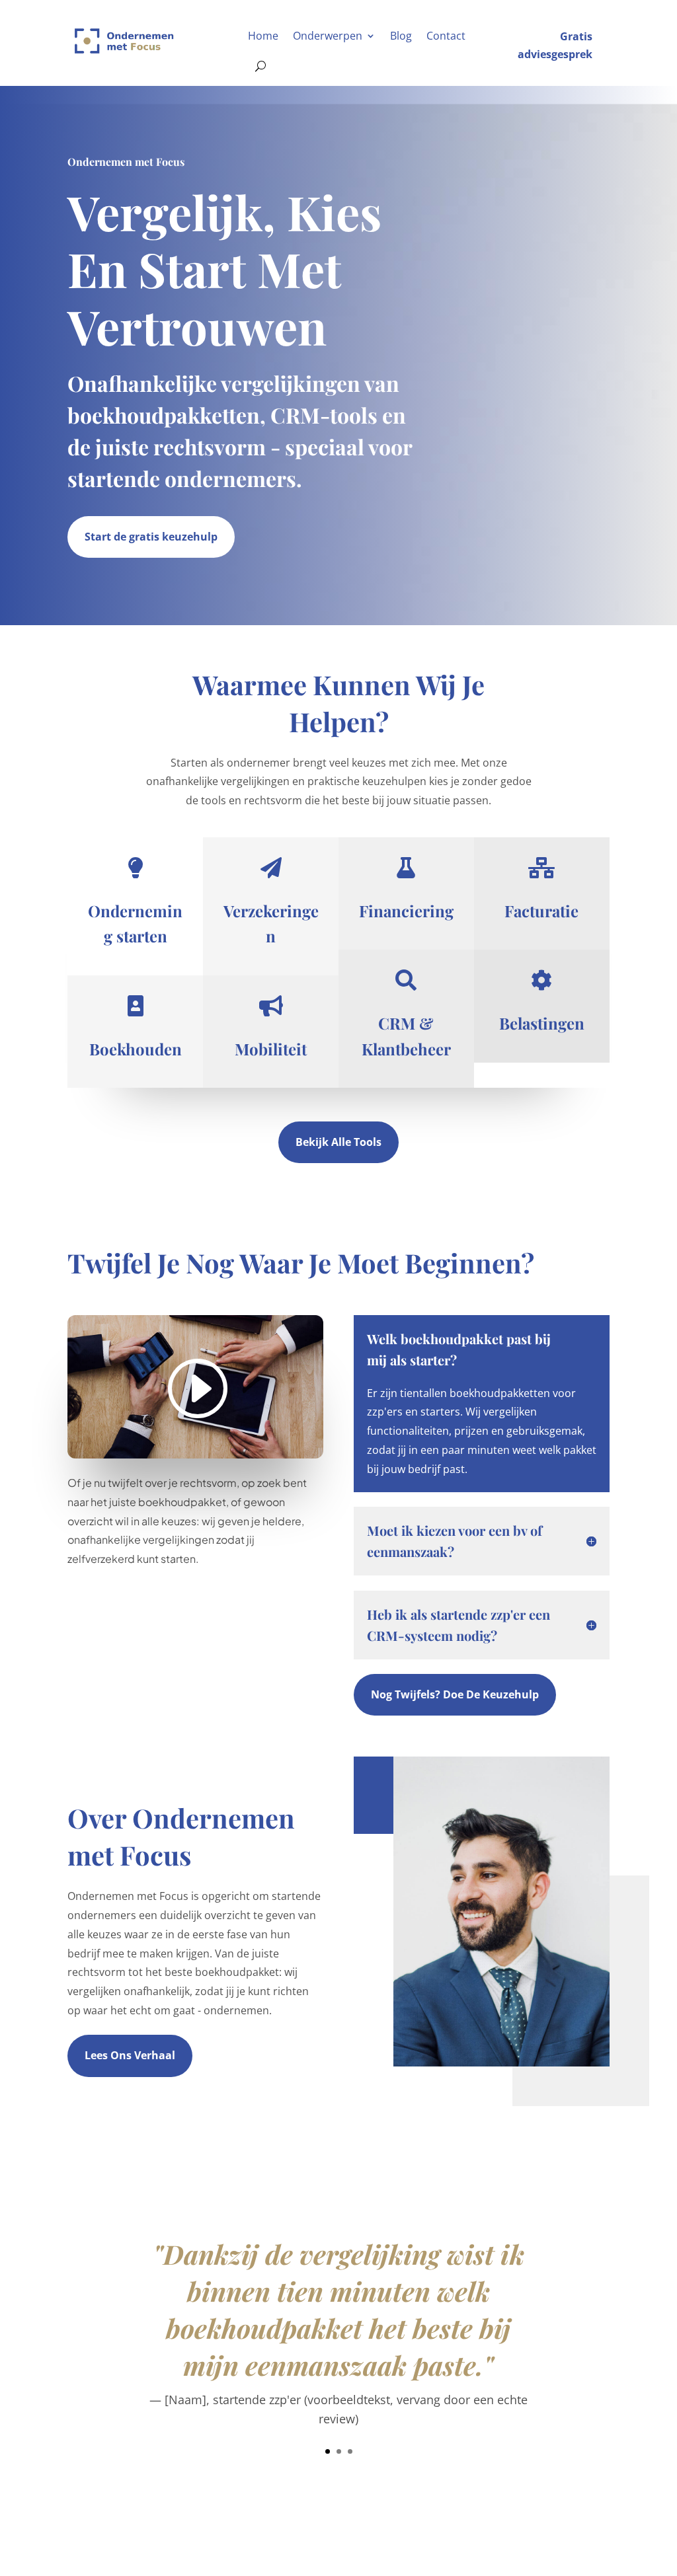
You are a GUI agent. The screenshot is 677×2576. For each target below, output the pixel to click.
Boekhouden (136, 1049)
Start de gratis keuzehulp (151, 537)
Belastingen (542, 1023)
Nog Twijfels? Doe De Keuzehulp (455, 1694)
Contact (446, 36)
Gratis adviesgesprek (555, 45)
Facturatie (541, 911)
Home (263, 36)
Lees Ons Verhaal (130, 2055)
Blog (401, 36)
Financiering (406, 911)
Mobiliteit (271, 1049)
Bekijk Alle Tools (338, 1142)
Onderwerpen (328, 36)
